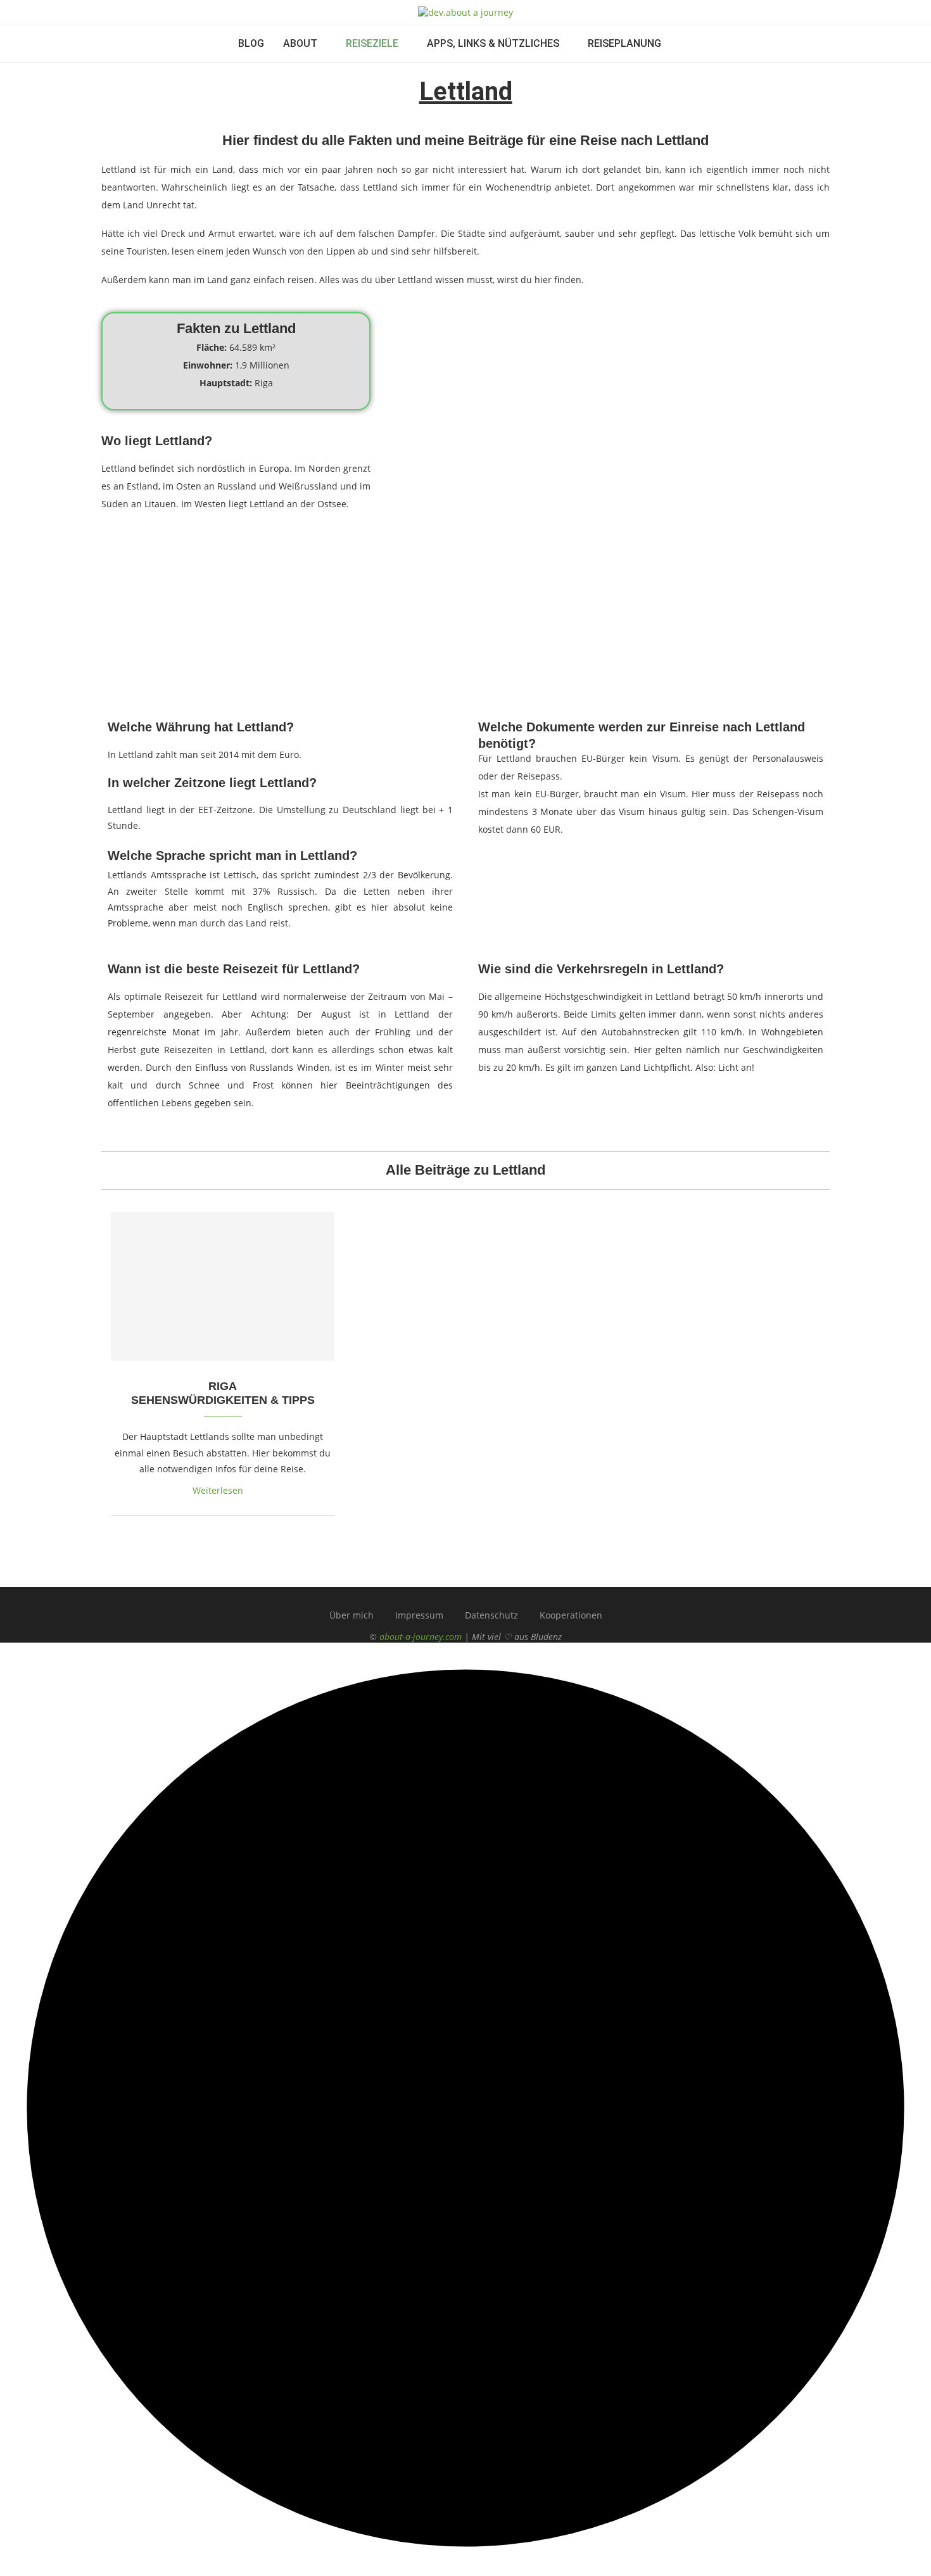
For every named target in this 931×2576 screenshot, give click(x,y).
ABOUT (300, 43)
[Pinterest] (502, 1593)
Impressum (419, 1615)
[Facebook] (430, 1593)
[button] (465, 2109)
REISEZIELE (372, 43)
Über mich (351, 1615)
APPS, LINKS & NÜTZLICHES (493, 43)
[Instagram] (466, 1593)
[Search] (687, 44)
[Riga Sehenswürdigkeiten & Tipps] (223, 1287)
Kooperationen (571, 1615)
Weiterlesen (218, 1490)
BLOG (251, 43)
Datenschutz (491, 1615)
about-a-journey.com (421, 1637)
